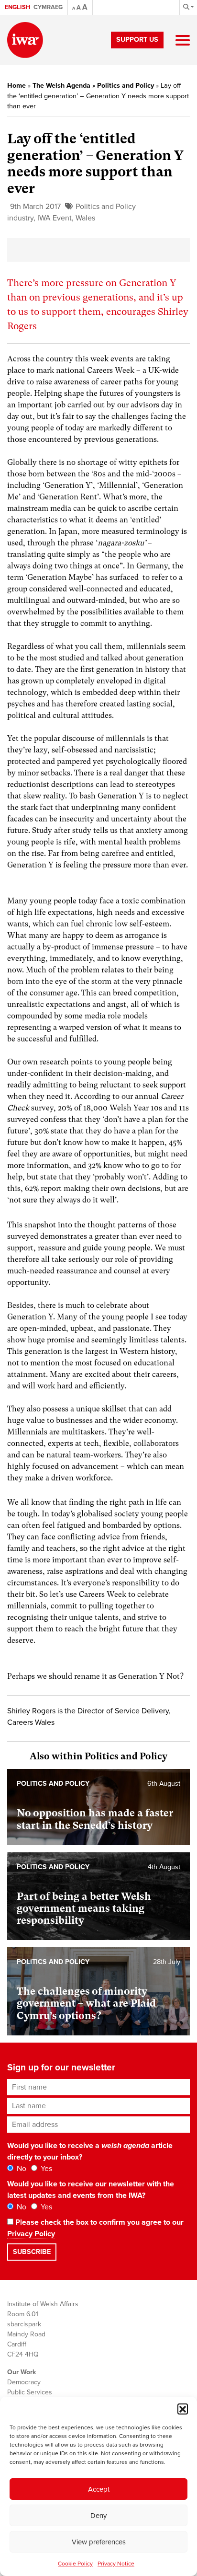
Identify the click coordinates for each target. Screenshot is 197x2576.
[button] (183, 2409)
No (21, 2169)
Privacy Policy (31, 2234)
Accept (99, 2489)
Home (16, 86)
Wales (85, 218)
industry (20, 218)
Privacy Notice (116, 2564)
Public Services (30, 2392)
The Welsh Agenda (61, 86)
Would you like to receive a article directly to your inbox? (90, 2151)
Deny (98, 2516)
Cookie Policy (75, 2564)
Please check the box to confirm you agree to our (95, 2228)
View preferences (99, 2542)
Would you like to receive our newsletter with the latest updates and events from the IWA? (91, 2190)
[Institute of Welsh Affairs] (25, 40)
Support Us (137, 40)
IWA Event (55, 218)
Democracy (24, 2382)
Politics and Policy (126, 86)
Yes (45, 2169)
